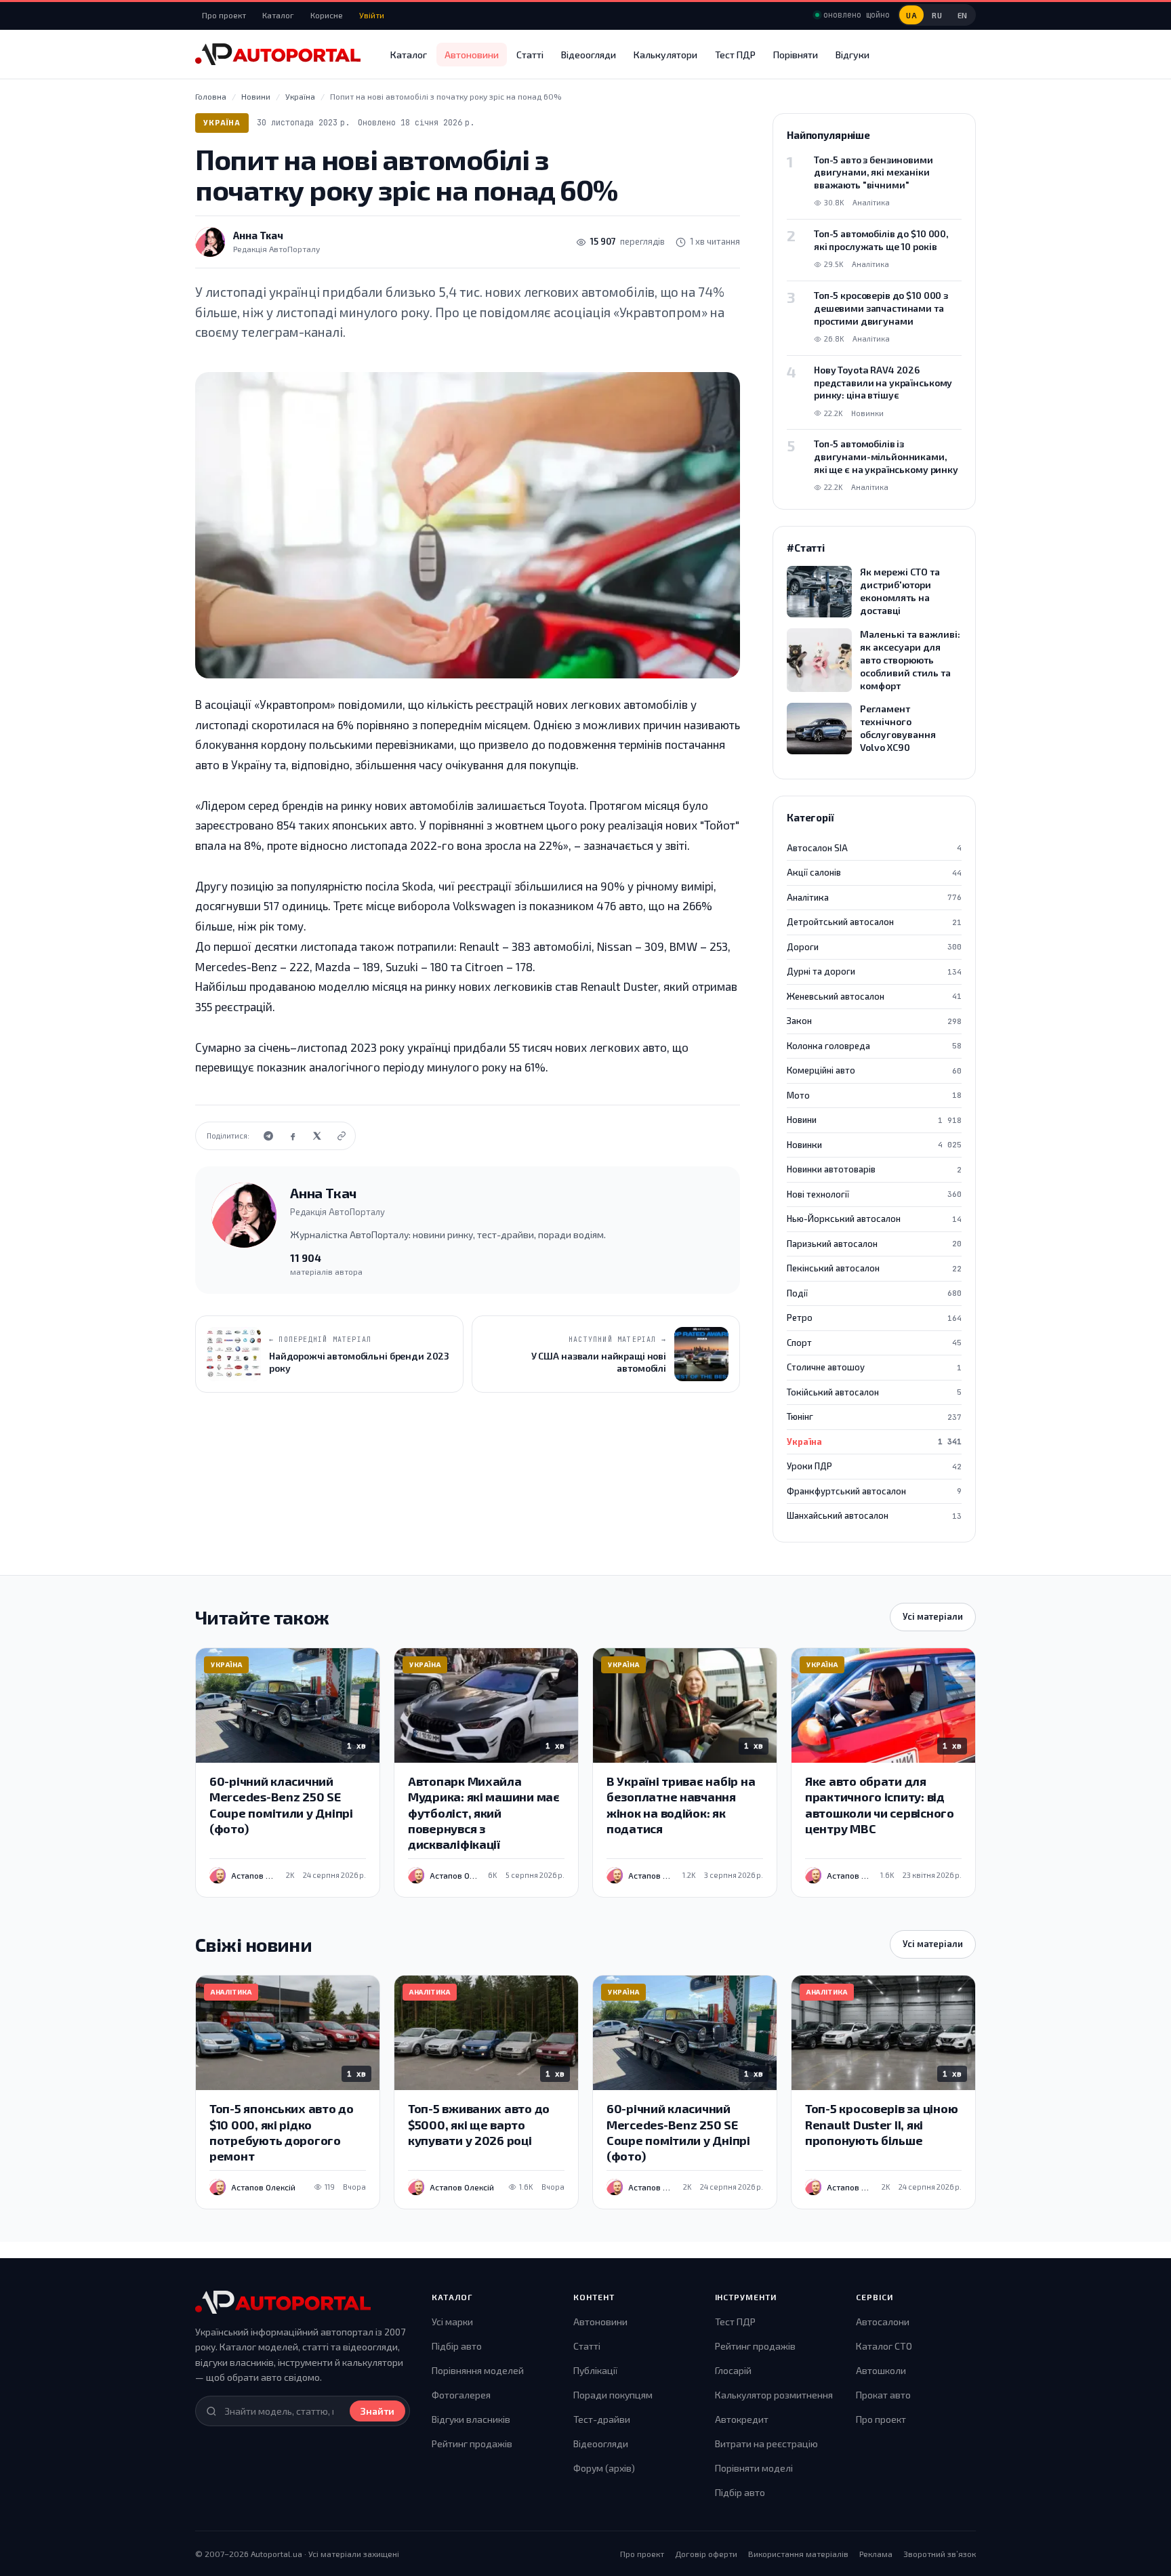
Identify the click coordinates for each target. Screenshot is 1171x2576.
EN (963, 15)
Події (874, 1293)
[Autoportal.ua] (278, 54)
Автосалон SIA (874, 848)
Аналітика (874, 897)
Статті (530, 55)
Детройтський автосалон (874, 922)
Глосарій (733, 2370)
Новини (874, 1120)
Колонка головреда (874, 1046)
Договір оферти (706, 2554)
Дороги (874, 947)
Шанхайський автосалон (874, 1515)
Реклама (876, 2554)
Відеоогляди (589, 55)
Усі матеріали (933, 1616)
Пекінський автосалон (874, 1268)
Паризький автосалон (874, 1244)
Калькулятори (665, 55)
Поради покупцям (613, 2395)
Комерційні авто (874, 1070)
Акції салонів (874, 872)
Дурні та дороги (874, 971)
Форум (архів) (604, 2468)
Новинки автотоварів (874, 1169)
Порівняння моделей (478, 2370)
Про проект (224, 15)
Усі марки (452, 2322)
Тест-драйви (602, 2419)
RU (937, 15)
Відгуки (852, 55)
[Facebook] (293, 1136)
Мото (874, 1095)
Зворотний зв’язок (940, 2554)
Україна (222, 122)
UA (911, 15)
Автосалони (883, 2322)
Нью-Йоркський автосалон (874, 1219)
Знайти (377, 2411)
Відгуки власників (471, 2419)
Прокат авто (883, 2395)
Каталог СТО (884, 2346)
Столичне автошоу (874, 1367)
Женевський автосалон (874, 996)
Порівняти (796, 55)
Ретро (874, 1317)
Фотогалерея (461, 2395)
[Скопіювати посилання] (342, 1136)
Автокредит (742, 2419)
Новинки (874, 1145)
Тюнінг (874, 1416)
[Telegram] (268, 1136)
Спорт (874, 1343)
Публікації (595, 2370)
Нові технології (874, 1194)
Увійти (372, 15)
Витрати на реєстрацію (766, 2444)
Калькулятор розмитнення (774, 2395)
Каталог (278, 15)
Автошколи (881, 2370)
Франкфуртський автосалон (874, 1491)
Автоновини (472, 55)
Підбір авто (457, 2346)
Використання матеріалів (798, 2554)
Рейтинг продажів (472, 2444)
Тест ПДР (735, 55)
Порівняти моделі (754, 2468)
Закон (874, 1021)
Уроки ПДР (874, 1466)
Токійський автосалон (874, 1392)
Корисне (327, 15)
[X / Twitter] (317, 1136)
